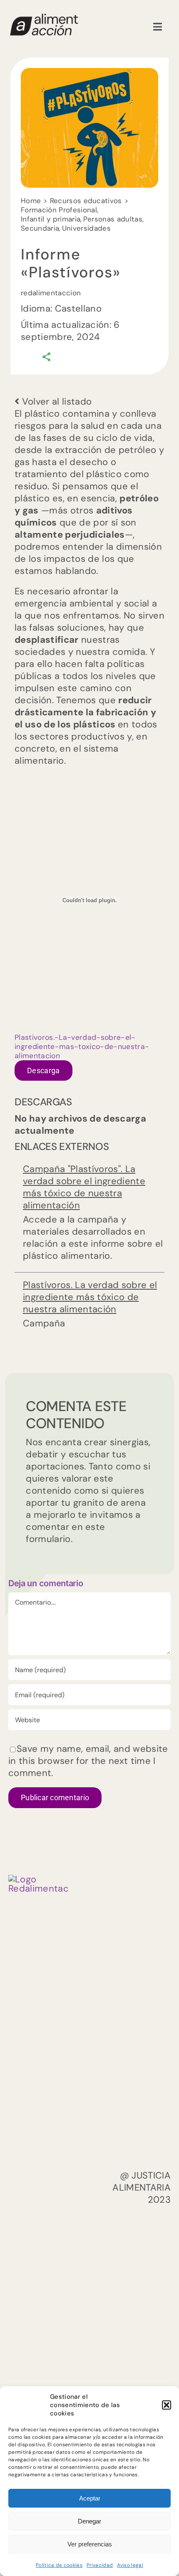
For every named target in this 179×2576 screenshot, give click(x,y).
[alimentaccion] (39, 1879)
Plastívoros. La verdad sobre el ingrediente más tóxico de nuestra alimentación (90, 1297)
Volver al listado (55, 401)
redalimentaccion (51, 293)
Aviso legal (130, 2565)
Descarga (44, 1070)
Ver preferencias (90, 2544)
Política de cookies (59, 2565)
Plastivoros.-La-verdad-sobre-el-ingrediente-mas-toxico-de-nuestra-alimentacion (82, 1046)
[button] (167, 2405)
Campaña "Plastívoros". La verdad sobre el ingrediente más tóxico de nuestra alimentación (84, 1187)
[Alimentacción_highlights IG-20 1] (44, 17)
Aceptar (90, 2498)
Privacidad (100, 2565)
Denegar (89, 2521)
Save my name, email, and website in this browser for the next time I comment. (88, 1761)
